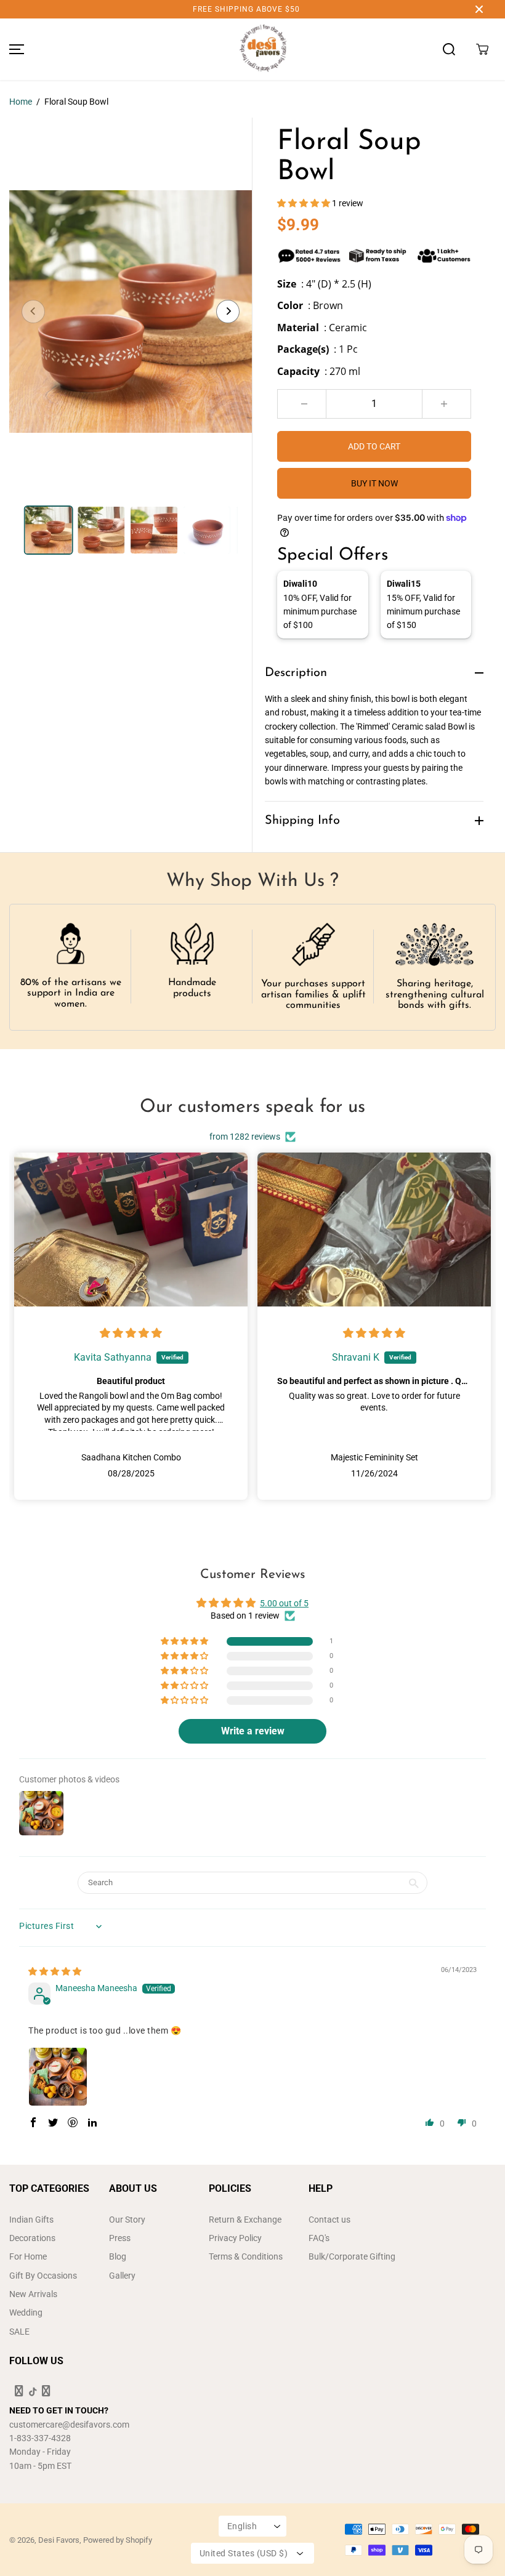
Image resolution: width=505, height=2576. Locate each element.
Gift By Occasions (43, 2276)
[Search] (449, 49)
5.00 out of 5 (284, 1603)
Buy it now (374, 483)
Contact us (329, 2220)
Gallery (122, 2276)
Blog (118, 2256)
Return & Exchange (245, 2220)
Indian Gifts (31, 2220)
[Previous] (33, 312)
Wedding (26, 2312)
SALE (19, 2332)
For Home (28, 2256)
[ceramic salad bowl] (131, 312)
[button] (15, 49)
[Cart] (482, 49)
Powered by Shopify (118, 2540)
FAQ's (319, 2238)
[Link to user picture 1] (58, 2077)
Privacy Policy (235, 2238)
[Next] (228, 312)
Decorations (32, 2238)
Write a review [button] (253, 1731)
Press (120, 2238)
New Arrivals (33, 2294)
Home (21, 102)
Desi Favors (59, 2540)
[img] (131, 1334)
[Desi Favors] (263, 49)
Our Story (127, 2220)
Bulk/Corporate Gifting (352, 2256)
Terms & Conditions (246, 2256)
